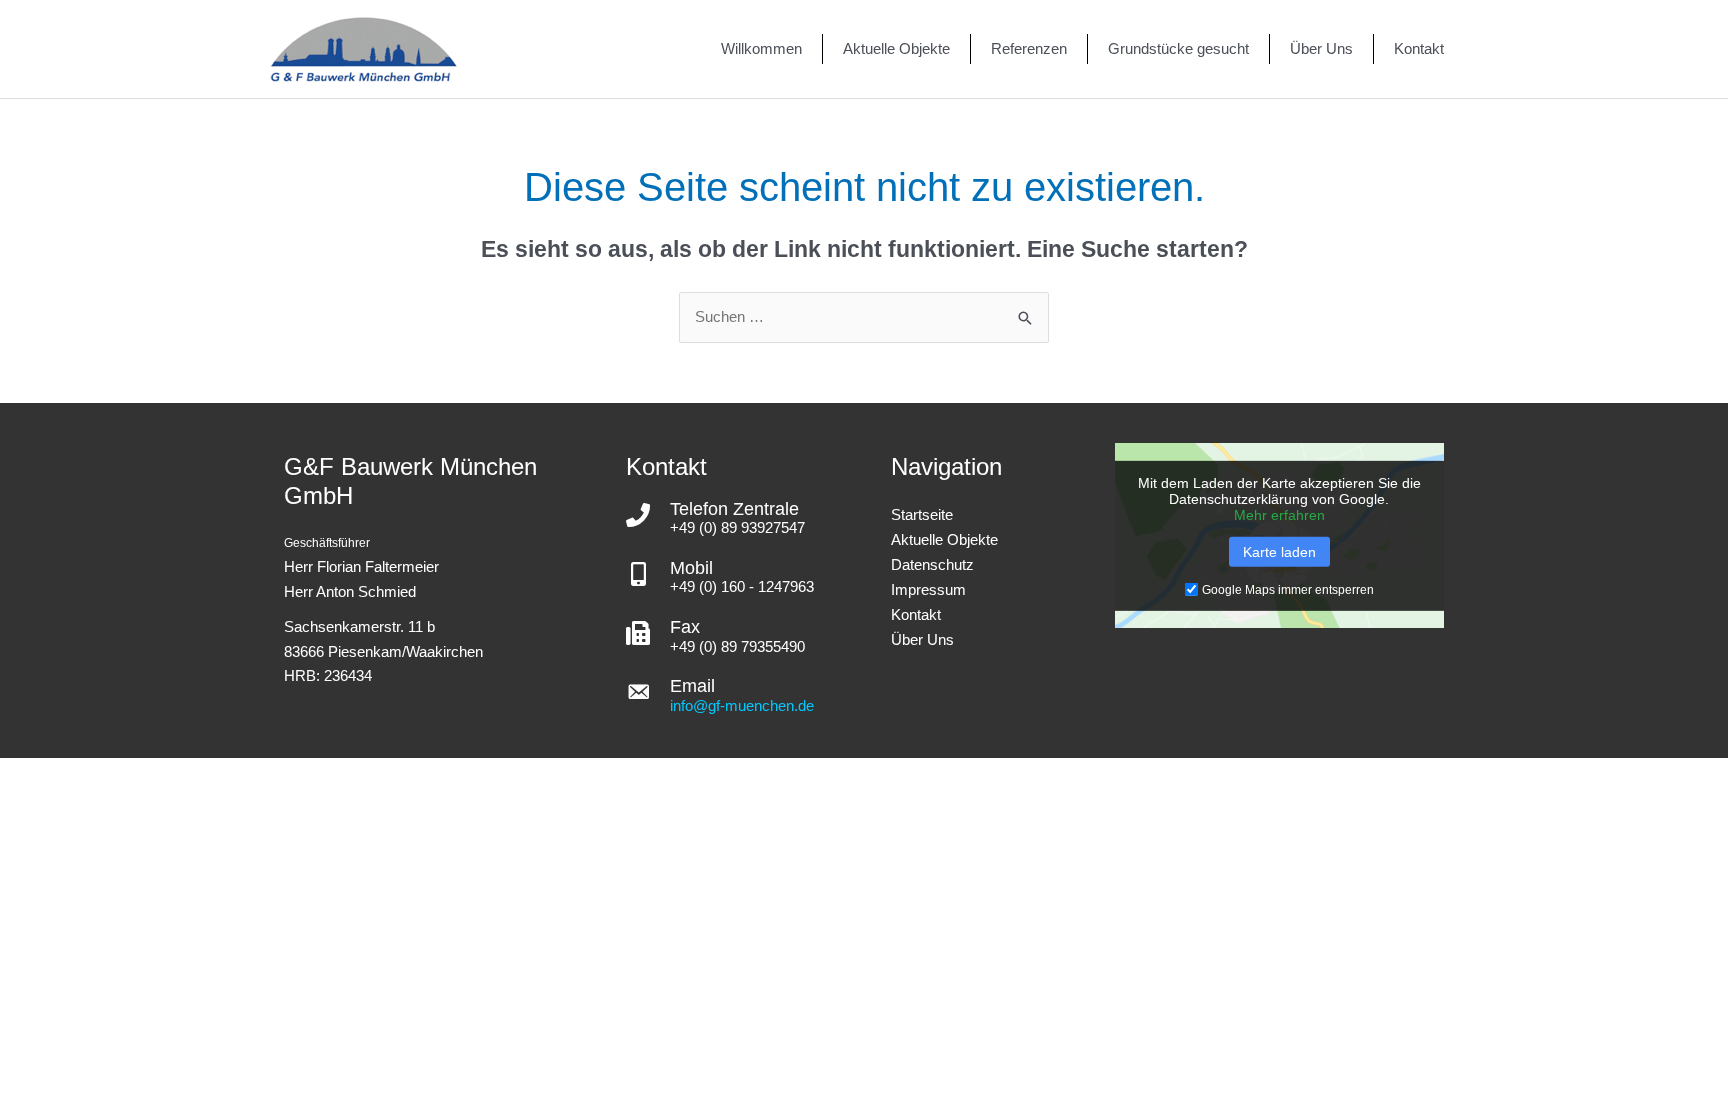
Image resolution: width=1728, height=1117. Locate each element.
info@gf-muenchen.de (742, 705)
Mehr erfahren (1279, 515)
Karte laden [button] (1279, 552)
